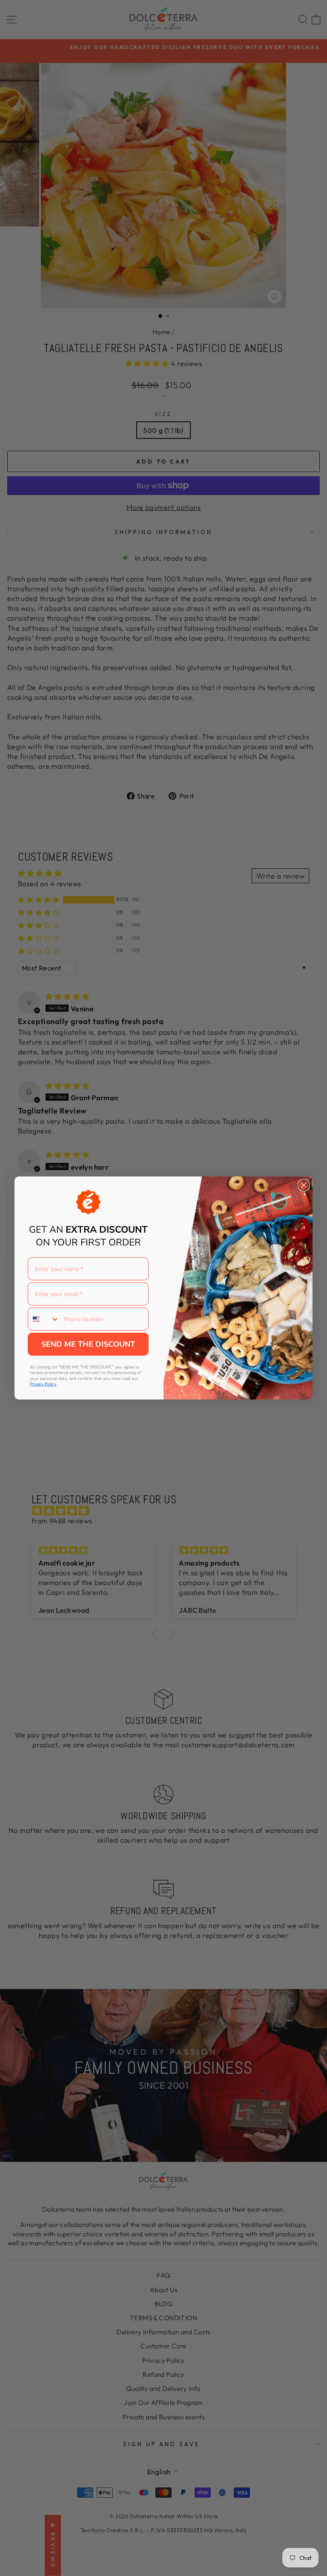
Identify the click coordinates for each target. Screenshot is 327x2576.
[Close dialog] (304, 1185)
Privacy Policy (43, 1384)
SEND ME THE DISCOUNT (88, 1344)
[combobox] (44, 1319)
